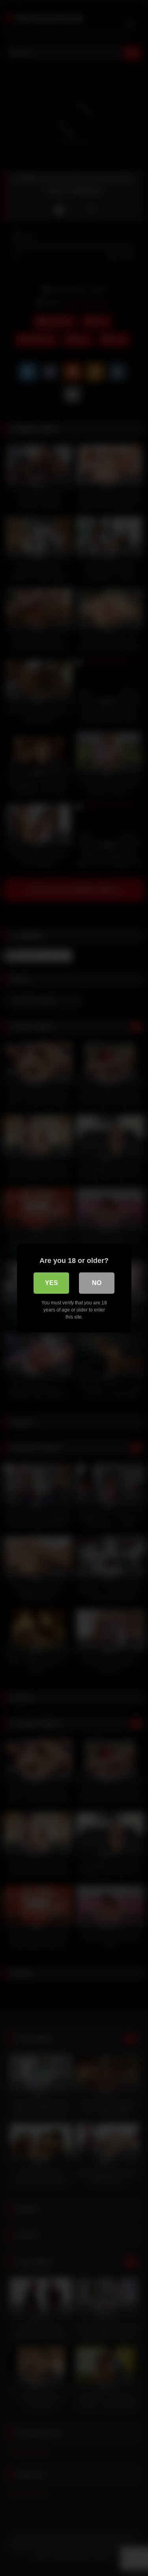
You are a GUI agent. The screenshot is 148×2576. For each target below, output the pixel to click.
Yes (52, 1283)
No (97, 1283)
